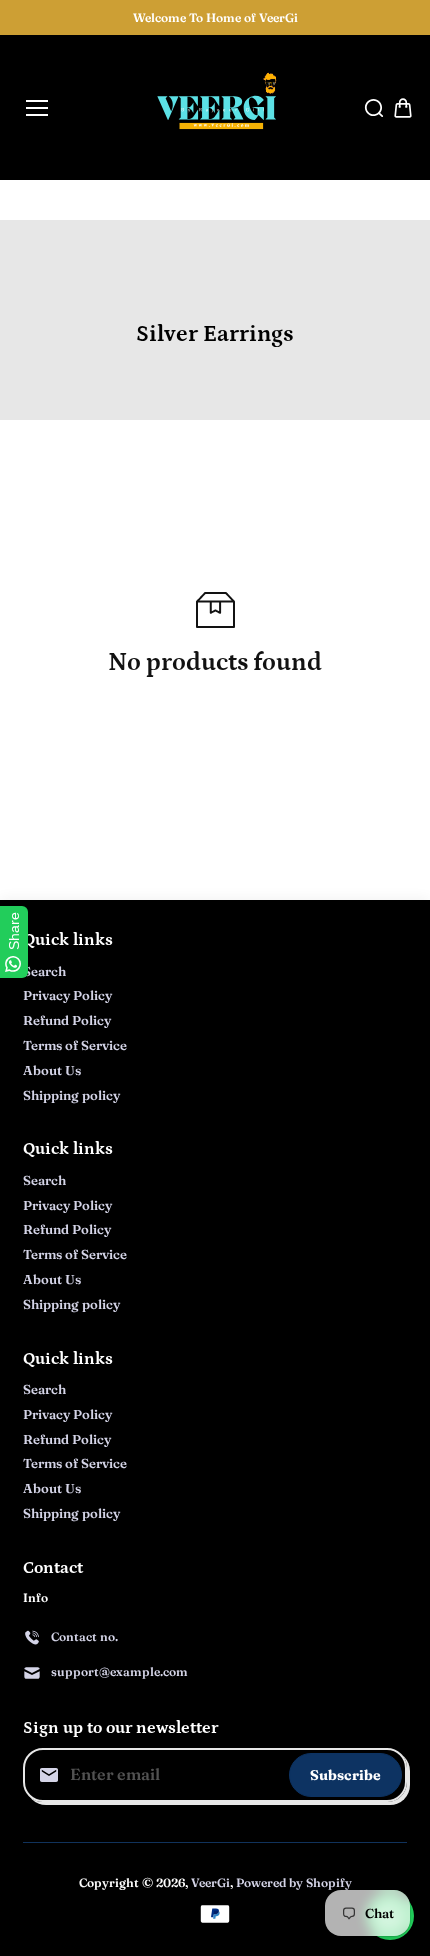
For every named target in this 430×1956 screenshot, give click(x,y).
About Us (52, 1070)
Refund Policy (67, 1020)
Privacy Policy (67, 995)
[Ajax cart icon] (403, 108)
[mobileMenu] (37, 108)
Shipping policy (71, 1095)
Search (44, 971)
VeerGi (210, 1882)
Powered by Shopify (294, 1882)
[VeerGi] (215, 107)
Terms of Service (75, 1045)
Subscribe (345, 1775)
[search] (374, 108)
